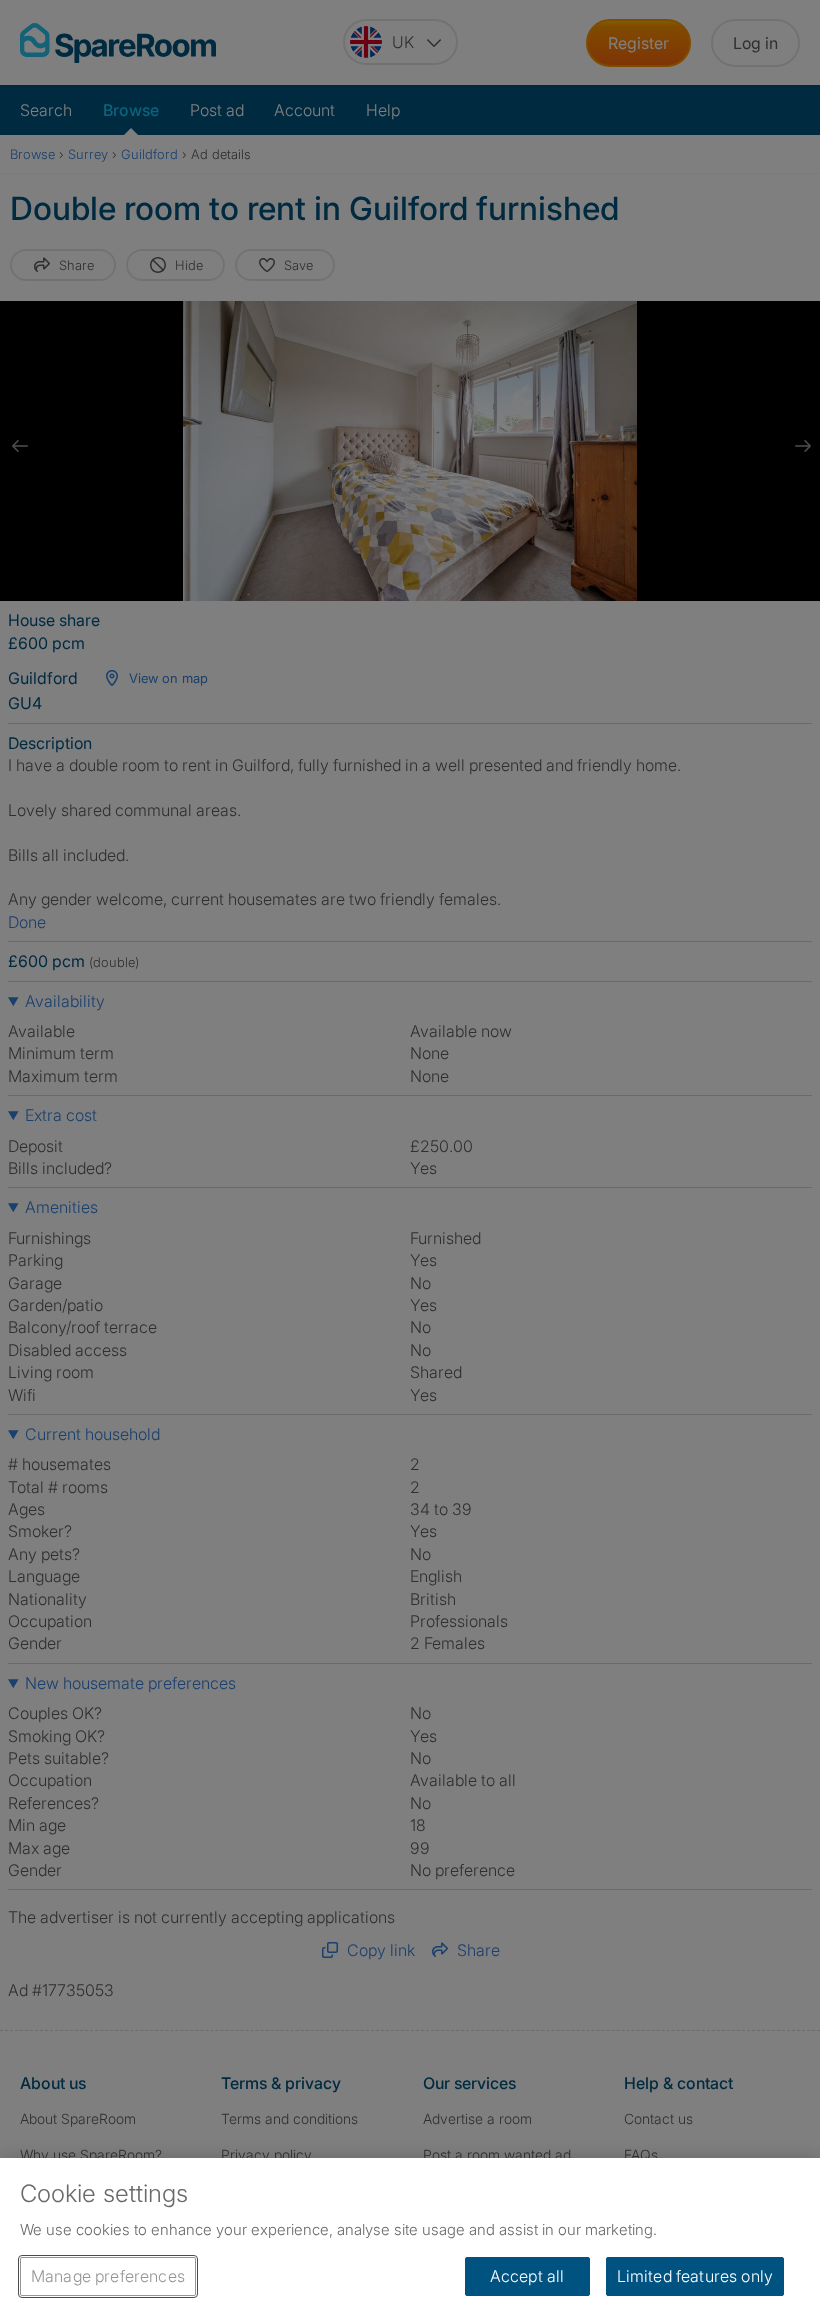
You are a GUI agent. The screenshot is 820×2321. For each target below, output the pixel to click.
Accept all (527, 2276)
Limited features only (695, 2276)
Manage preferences (108, 2276)
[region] (410, 2239)
